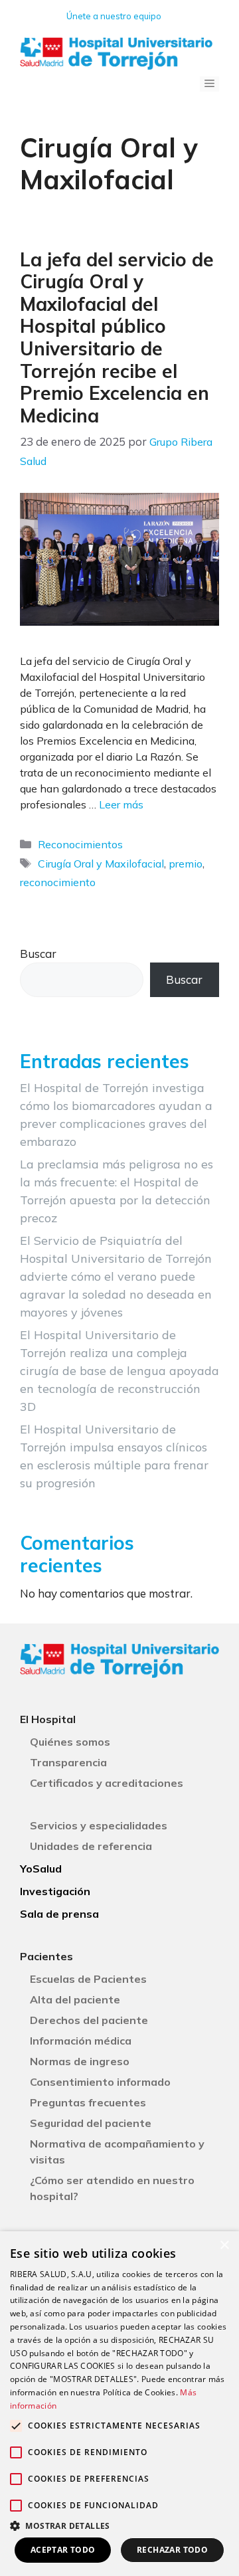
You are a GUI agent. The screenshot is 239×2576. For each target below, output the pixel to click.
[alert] (119, 2404)
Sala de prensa (59, 1914)
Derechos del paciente (89, 2020)
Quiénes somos (70, 1742)
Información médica (81, 2041)
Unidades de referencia (91, 1846)
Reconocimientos (80, 844)
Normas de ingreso (80, 2061)
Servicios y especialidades (99, 1825)
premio (186, 864)
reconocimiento (58, 882)
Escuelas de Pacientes (88, 1979)
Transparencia (68, 1762)
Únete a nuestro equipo (114, 16)
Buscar (38, 954)
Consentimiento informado (100, 2082)
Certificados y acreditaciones (107, 1783)
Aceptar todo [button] (63, 2550)
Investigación (55, 1891)
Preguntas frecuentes (88, 2102)
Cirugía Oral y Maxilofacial (101, 864)
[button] (119, 2526)
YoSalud (41, 1869)
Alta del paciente (75, 1999)
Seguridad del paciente (91, 2123)
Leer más (121, 804)
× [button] (224, 2246)
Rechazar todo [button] (172, 2550)
